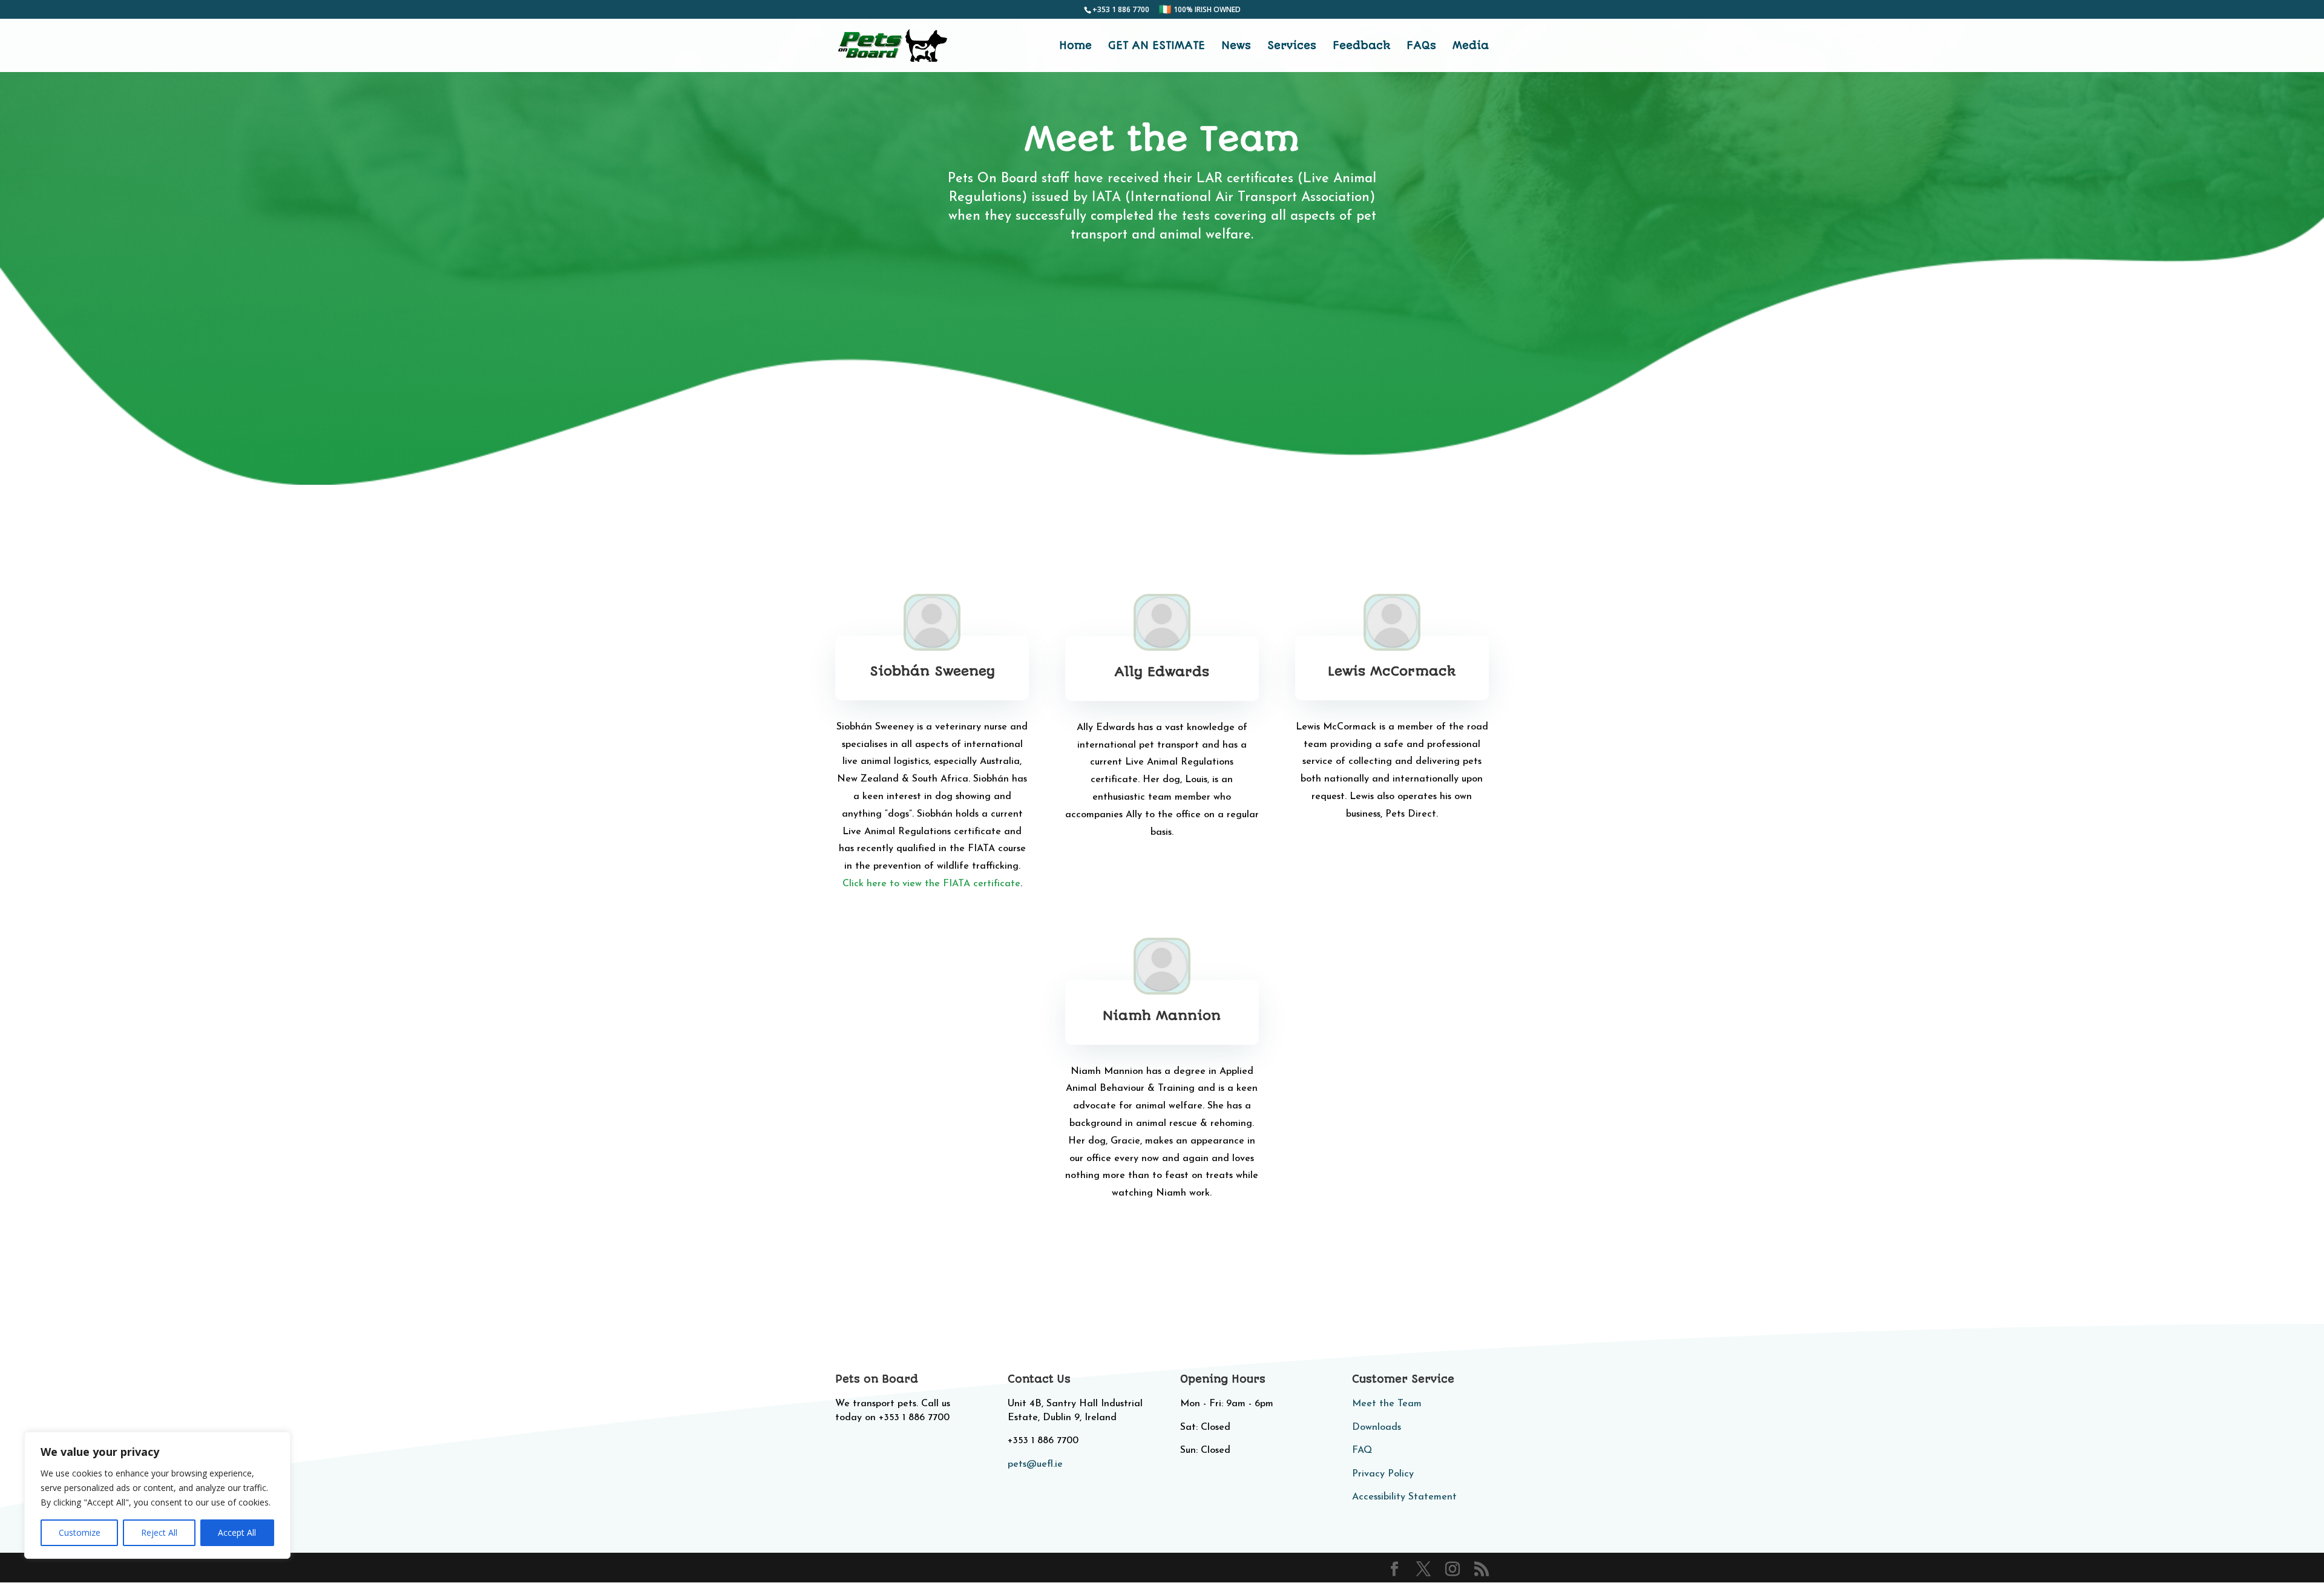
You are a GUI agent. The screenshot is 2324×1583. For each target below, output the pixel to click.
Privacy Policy (1383, 1474)
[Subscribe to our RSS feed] (1482, 1569)
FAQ (1362, 1450)
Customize (80, 1532)
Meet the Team (1387, 1404)
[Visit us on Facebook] (1394, 1569)
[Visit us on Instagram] (1452, 1569)
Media (1471, 46)
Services (1292, 46)
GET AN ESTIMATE (1157, 46)
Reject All (159, 1532)
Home (1075, 46)
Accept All (237, 1532)
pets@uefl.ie (1035, 1464)
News (1236, 46)
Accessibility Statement (1404, 1497)
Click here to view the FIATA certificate (931, 884)
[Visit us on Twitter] (1423, 1569)
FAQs (1421, 46)
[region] (157, 1495)
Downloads (1377, 1427)
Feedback (1361, 46)
